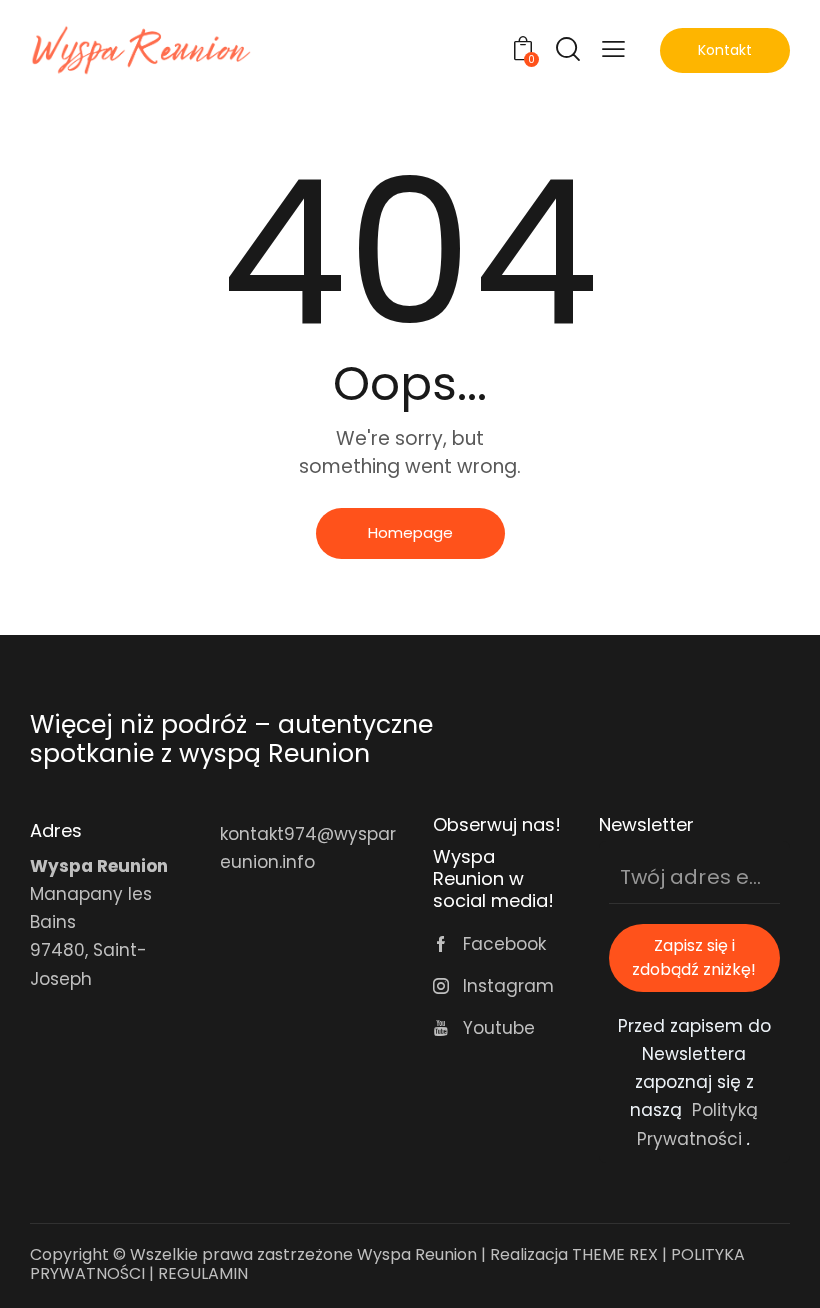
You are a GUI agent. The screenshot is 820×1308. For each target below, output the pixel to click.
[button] (613, 48)
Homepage (410, 532)
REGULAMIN (205, 1273)
